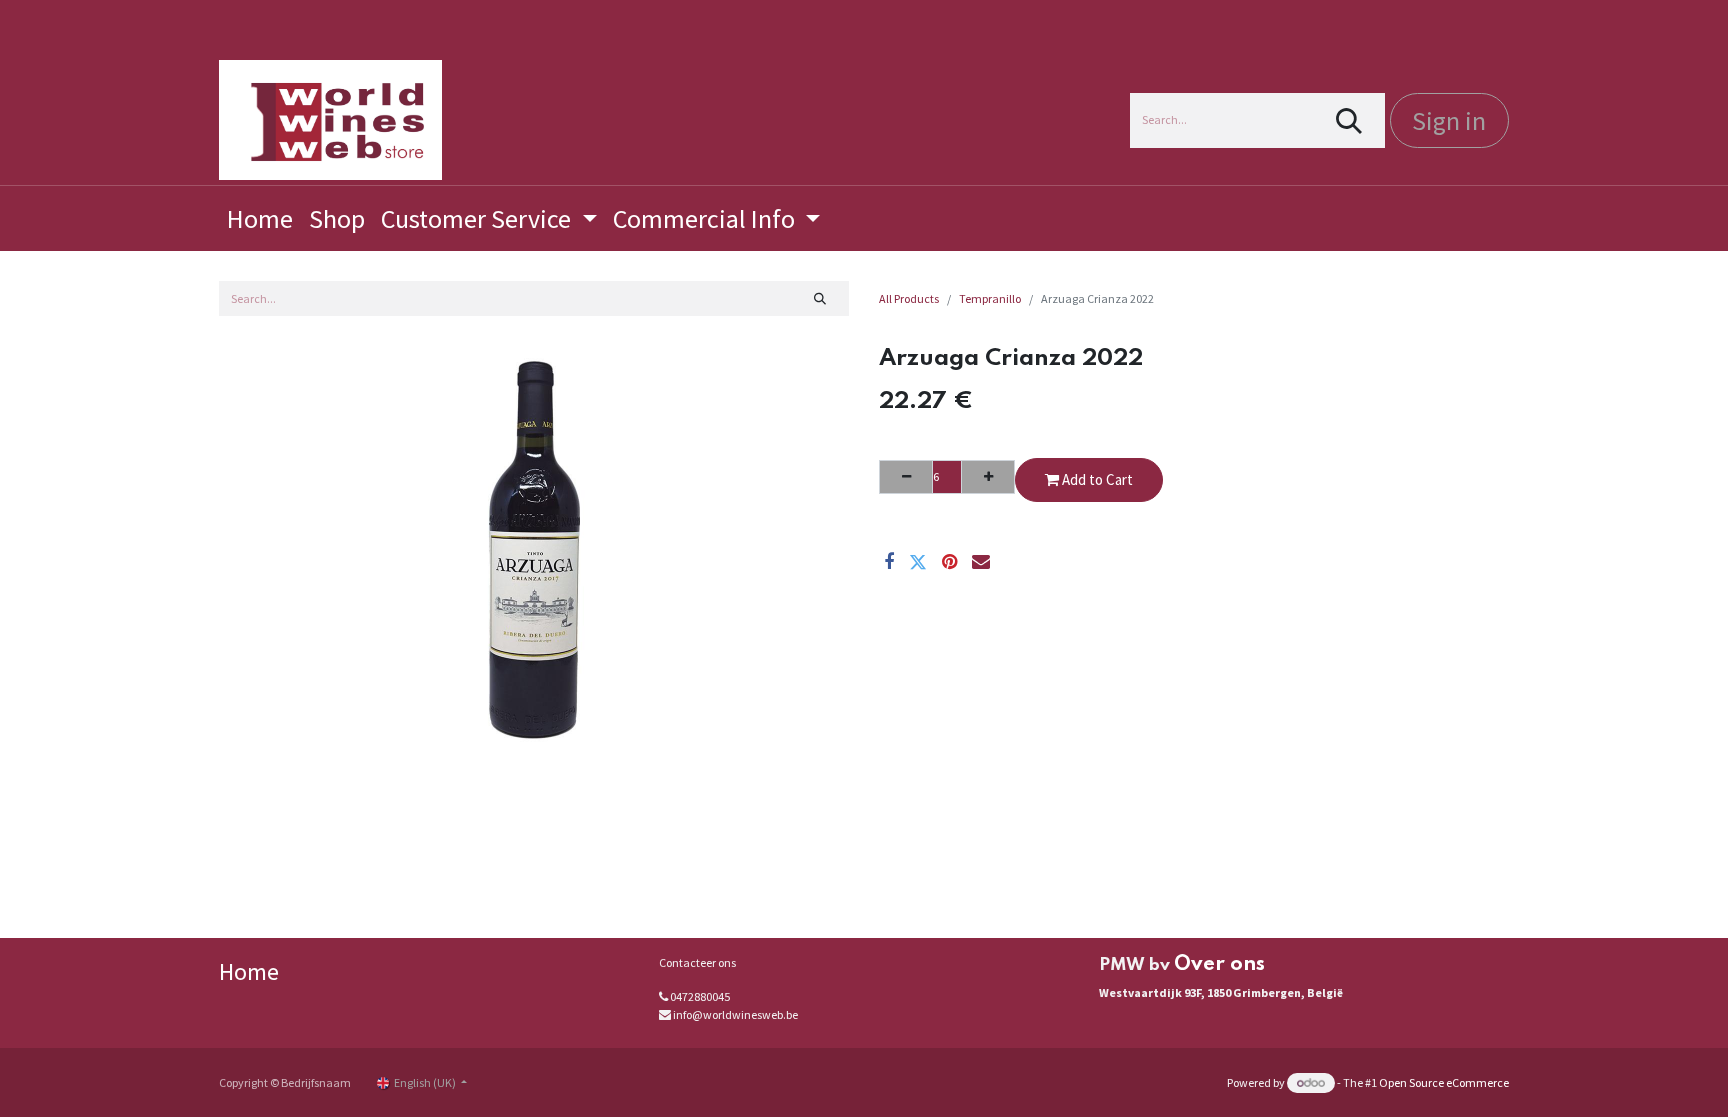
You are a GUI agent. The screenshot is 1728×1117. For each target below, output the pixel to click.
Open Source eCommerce (1444, 1082)
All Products (909, 298)
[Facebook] (889, 562)
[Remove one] (906, 477)
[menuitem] (260, 218)
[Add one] (988, 477)
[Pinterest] (949, 562)
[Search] (1349, 120)
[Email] (981, 562)
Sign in (1449, 120)
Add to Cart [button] (1096, 479)
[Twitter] (918, 562)
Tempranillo (990, 298)
